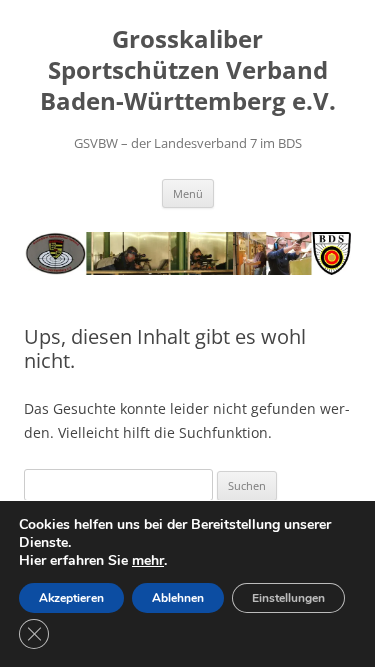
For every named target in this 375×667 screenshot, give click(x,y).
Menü (188, 193)
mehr (148, 561)
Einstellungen (288, 598)
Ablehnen (178, 598)
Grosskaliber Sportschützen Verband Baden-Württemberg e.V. (188, 70)
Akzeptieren (71, 598)
